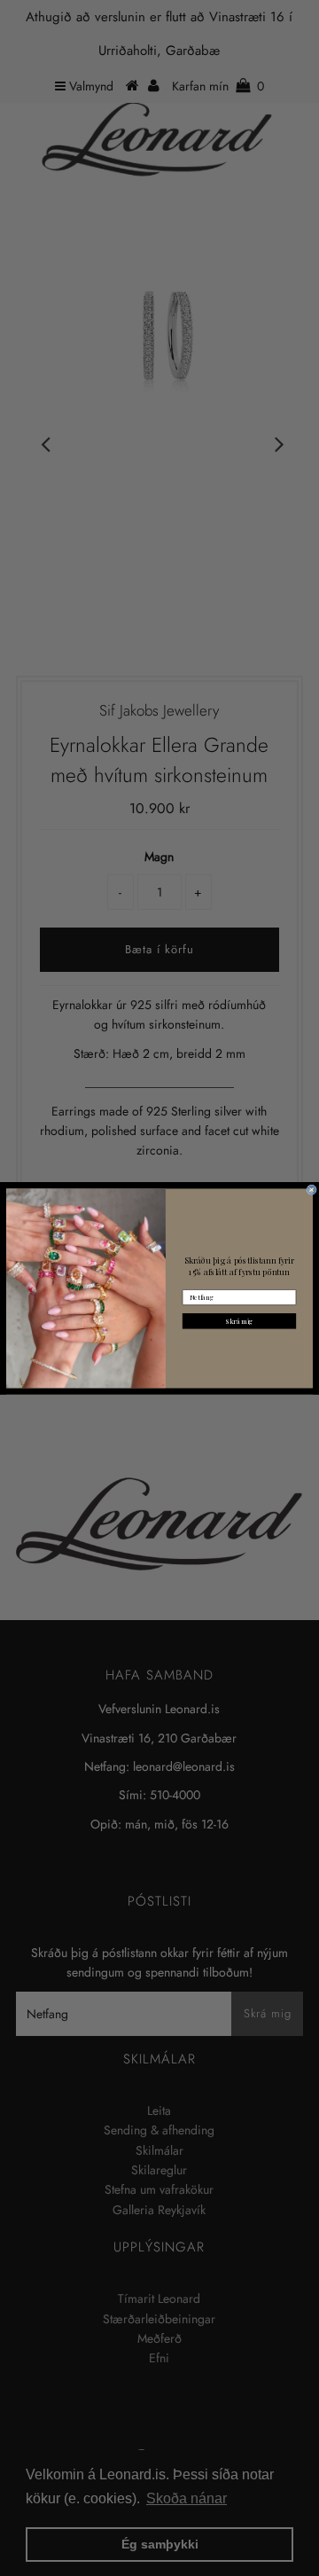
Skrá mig (239, 1320)
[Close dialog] (311, 1190)
